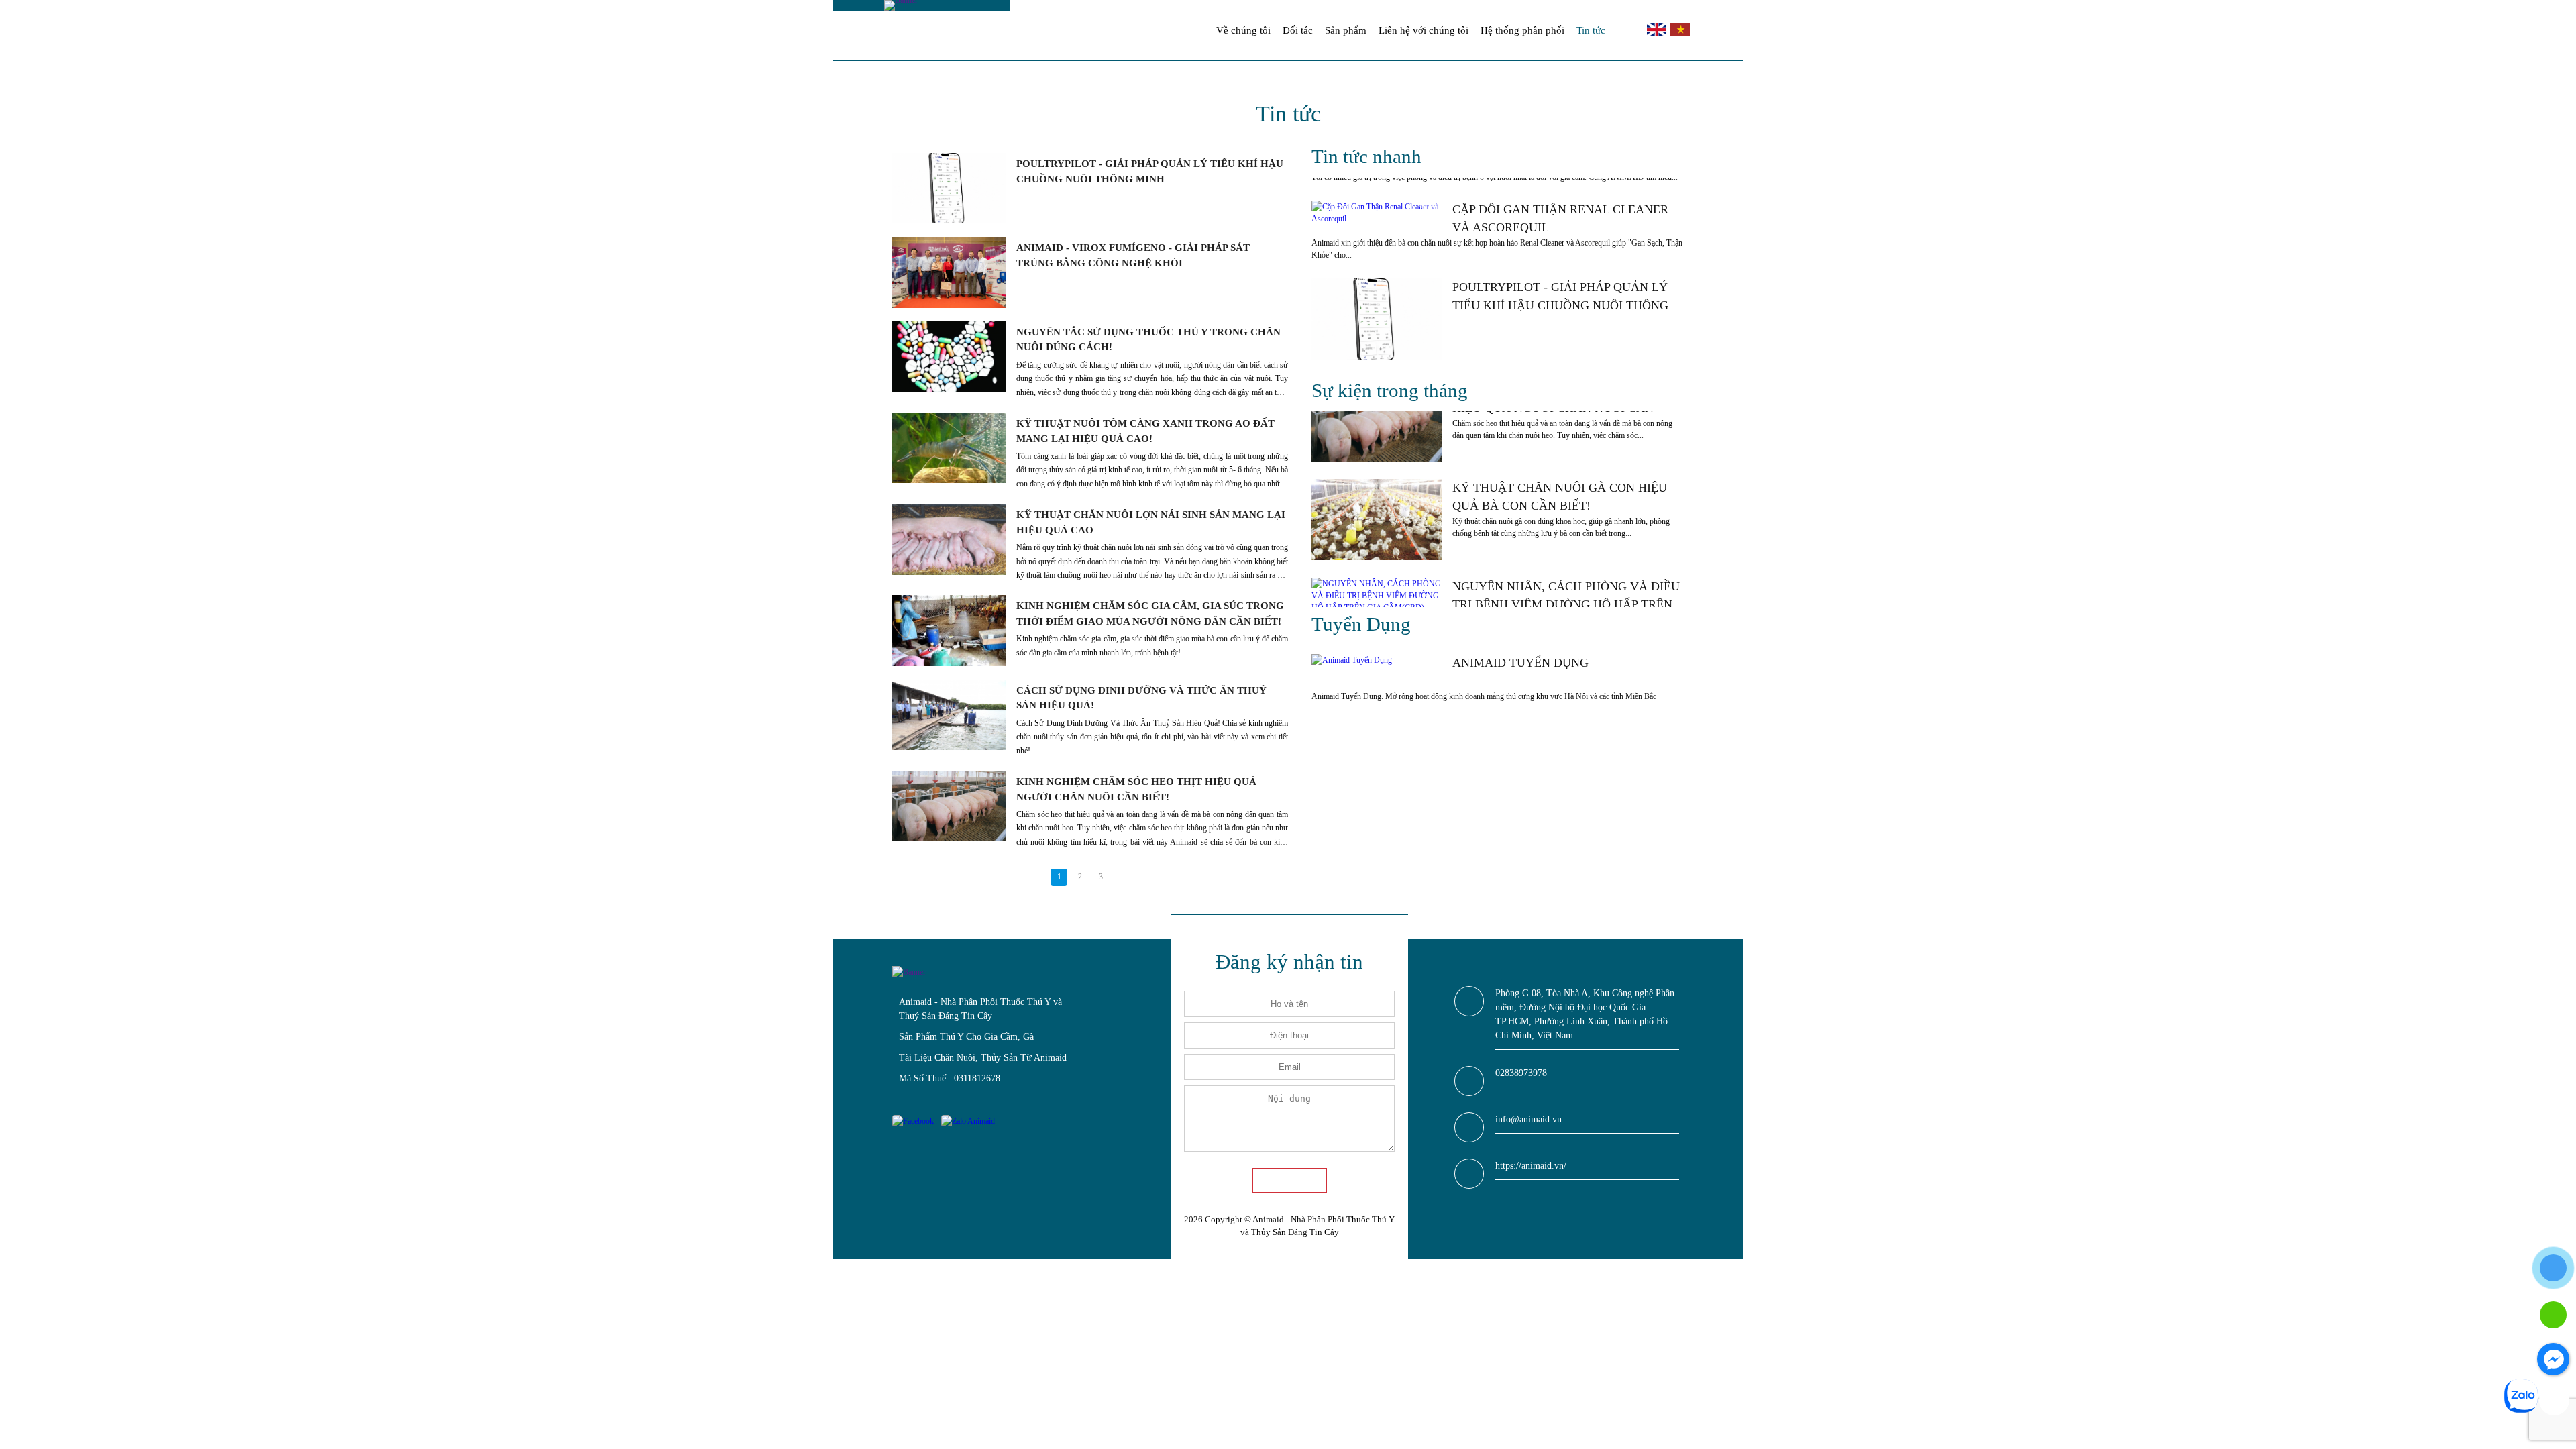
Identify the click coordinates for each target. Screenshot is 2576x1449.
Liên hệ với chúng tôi (1424, 30)
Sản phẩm (1346, 30)
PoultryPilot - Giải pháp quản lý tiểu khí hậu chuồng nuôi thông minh (1150, 171)
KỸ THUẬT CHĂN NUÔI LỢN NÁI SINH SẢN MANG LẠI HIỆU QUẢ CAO (1151, 522)
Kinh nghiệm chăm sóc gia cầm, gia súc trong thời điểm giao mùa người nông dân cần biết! (1150, 613)
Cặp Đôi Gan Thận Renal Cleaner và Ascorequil (1560, 218)
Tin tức (1591, 30)
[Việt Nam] (1679, 34)
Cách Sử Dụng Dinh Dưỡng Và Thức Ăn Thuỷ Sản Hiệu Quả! (1141, 698)
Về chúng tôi (1243, 30)
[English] (1657, 34)
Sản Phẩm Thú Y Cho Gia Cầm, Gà (966, 1037)
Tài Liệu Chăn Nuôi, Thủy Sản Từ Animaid (983, 1058)
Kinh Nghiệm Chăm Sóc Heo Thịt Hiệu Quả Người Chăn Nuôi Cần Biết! (1136, 789)
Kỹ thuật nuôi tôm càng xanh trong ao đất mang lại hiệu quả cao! (1145, 431)
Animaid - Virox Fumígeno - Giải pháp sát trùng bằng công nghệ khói (1133, 255)
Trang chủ (1194, 30)
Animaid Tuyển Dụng (1520, 663)
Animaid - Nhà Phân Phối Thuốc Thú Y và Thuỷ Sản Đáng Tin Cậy (980, 1009)
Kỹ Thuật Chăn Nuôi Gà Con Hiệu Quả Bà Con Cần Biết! (1560, 497)
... (1121, 877)
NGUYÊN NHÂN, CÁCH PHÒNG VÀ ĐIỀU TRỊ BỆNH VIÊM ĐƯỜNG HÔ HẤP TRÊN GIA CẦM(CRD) (1566, 597)
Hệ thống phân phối (1522, 30)
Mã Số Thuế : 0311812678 (950, 1078)
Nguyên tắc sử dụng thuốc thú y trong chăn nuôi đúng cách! (1148, 340)
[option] (1498, 231)
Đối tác (1298, 30)
